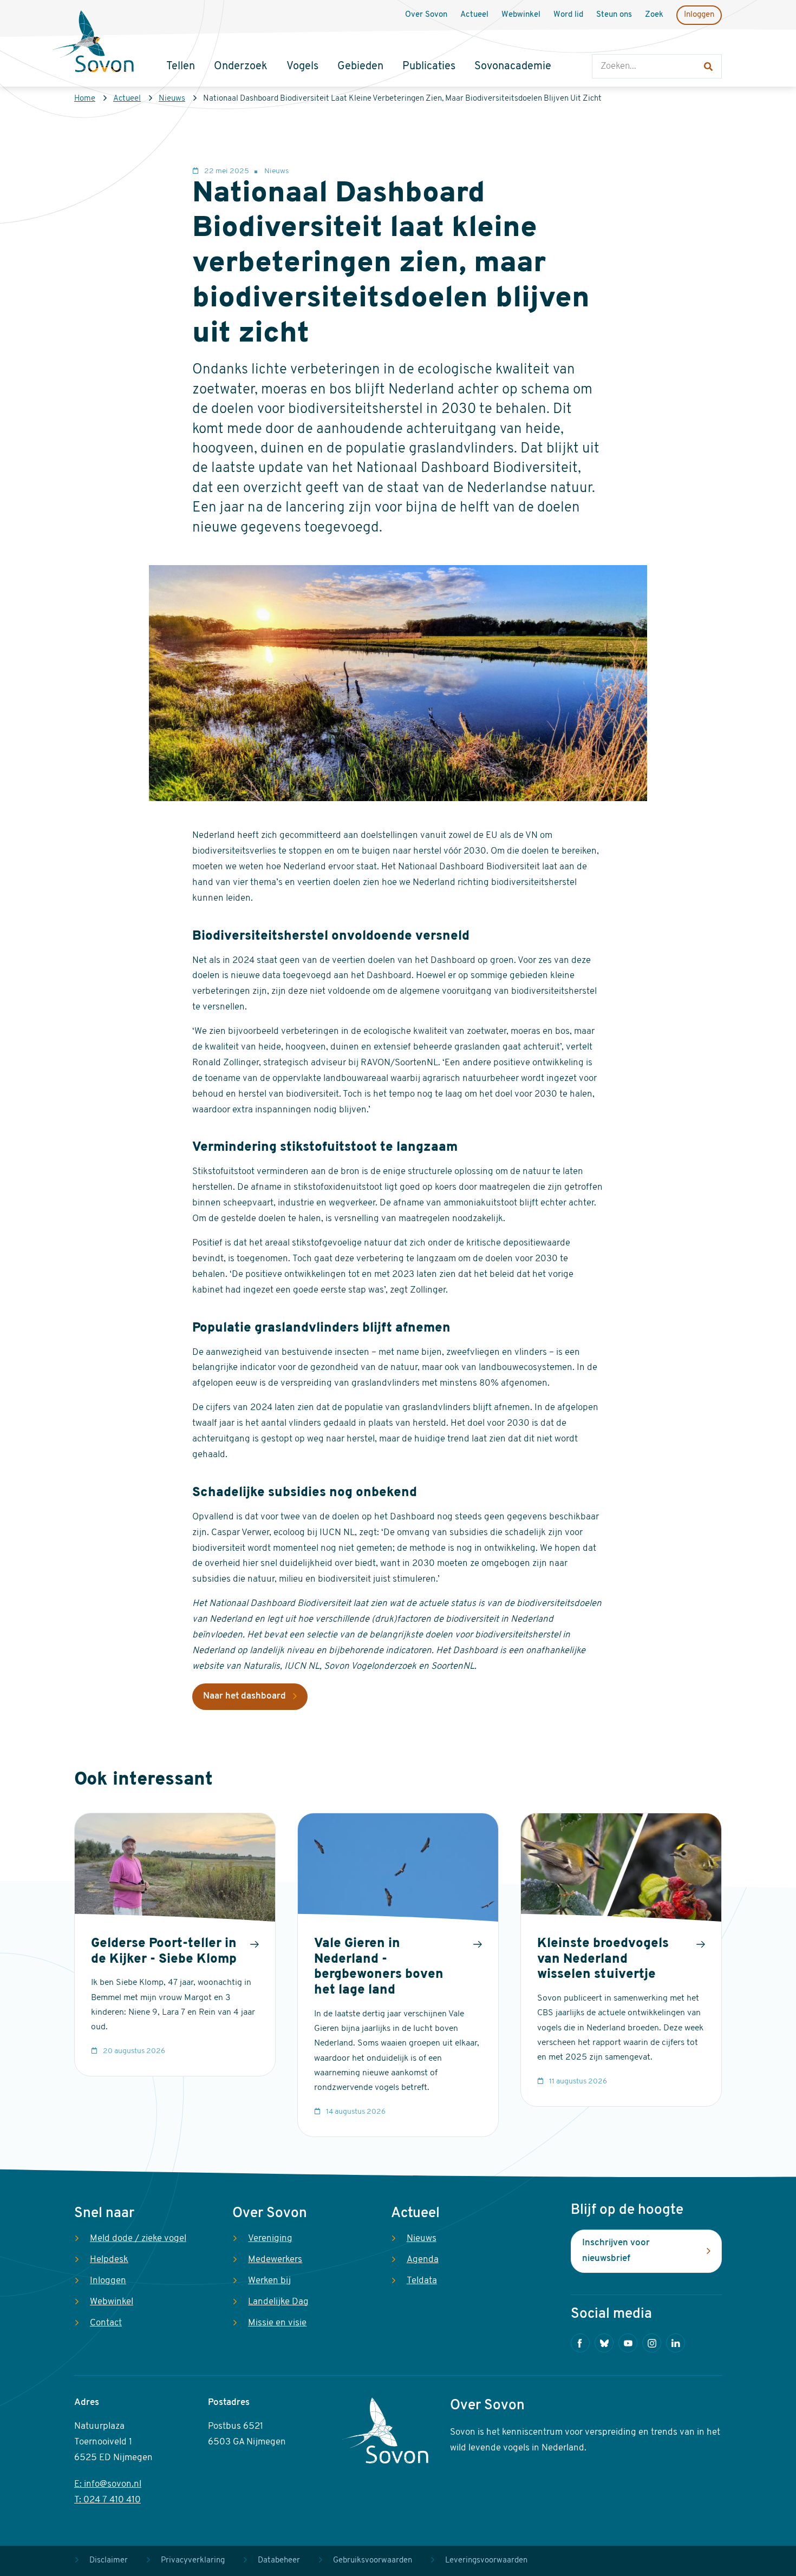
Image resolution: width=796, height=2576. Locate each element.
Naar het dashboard (244, 1696)
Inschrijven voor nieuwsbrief (616, 2251)
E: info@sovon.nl (108, 2484)
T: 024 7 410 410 (107, 2500)
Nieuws (172, 99)
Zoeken (603, 44)
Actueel (127, 99)
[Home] (93, 43)
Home (85, 99)
